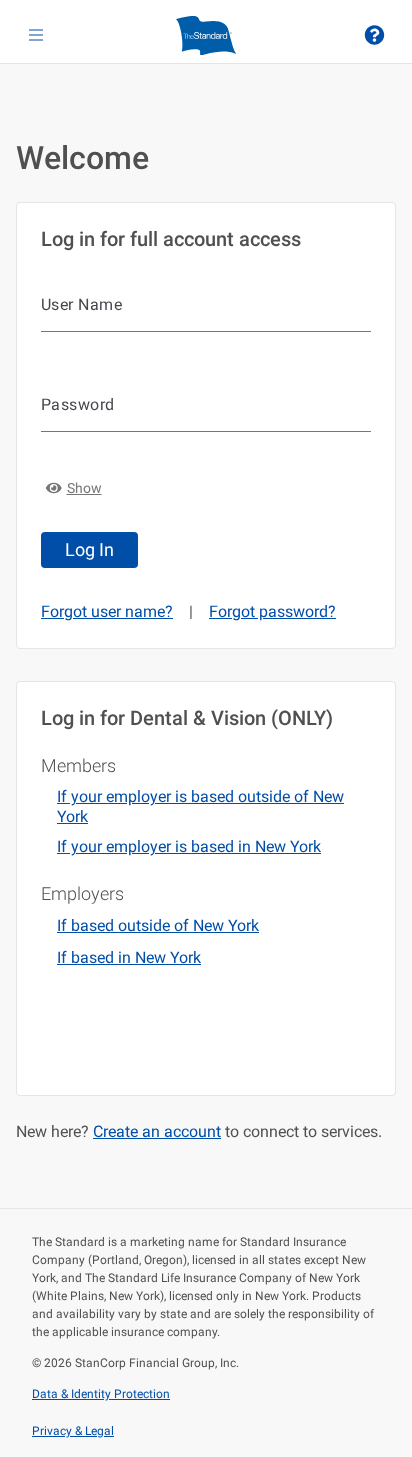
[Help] (374, 35)
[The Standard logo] (206, 35)
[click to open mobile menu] (36, 35)
